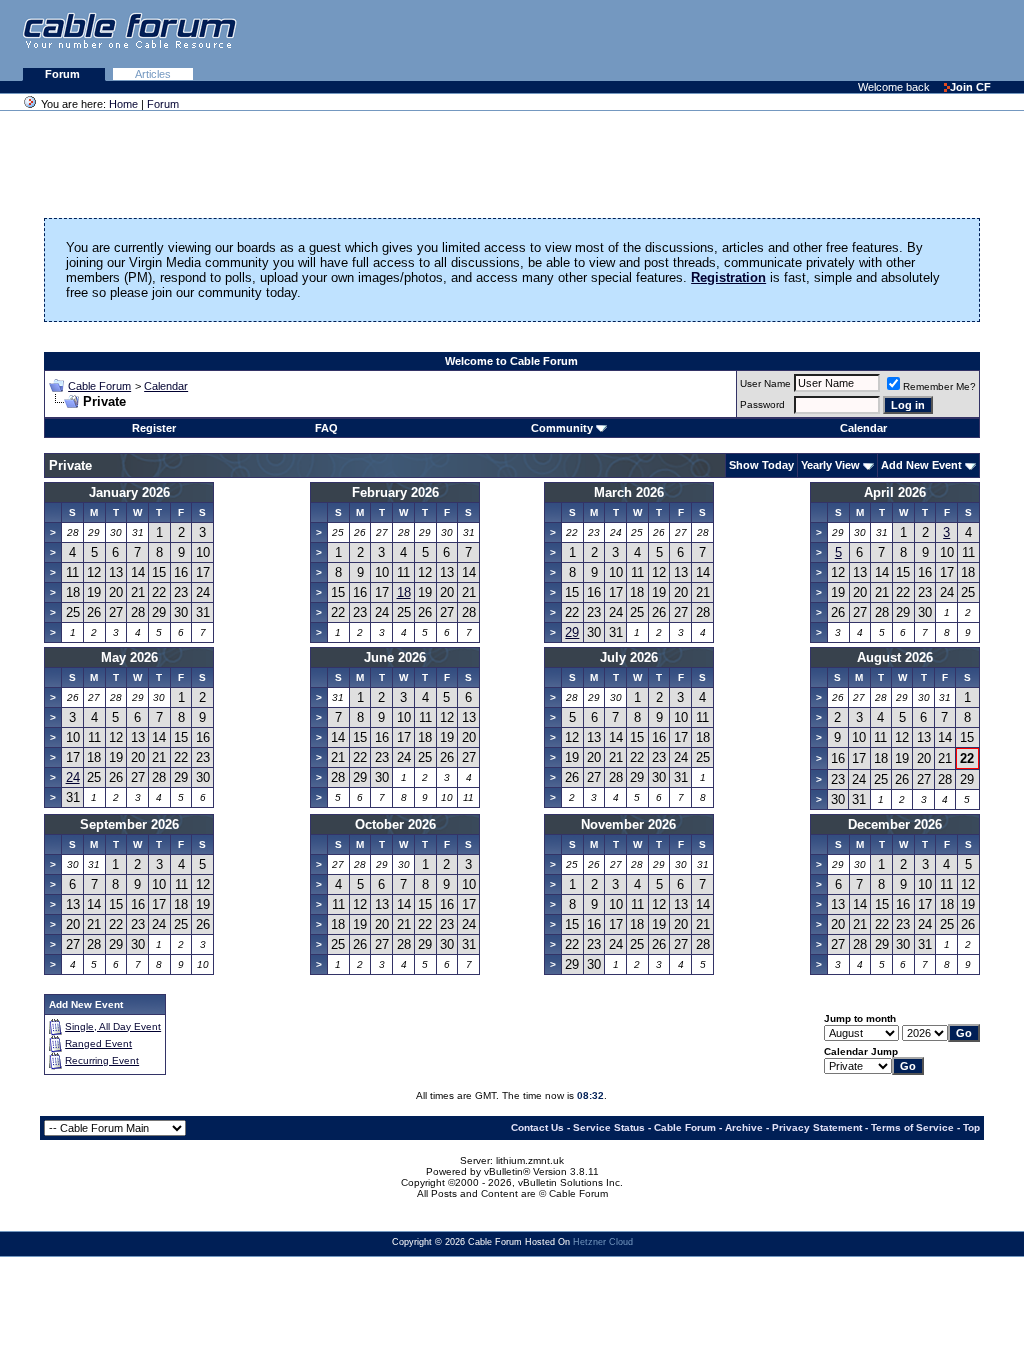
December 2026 (895, 824)
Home (123, 104)
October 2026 (395, 824)
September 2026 (129, 824)
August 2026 (895, 657)
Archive (744, 1127)
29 (572, 632)
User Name (765, 383)
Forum (64, 74)
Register (154, 428)
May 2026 (129, 657)
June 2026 (395, 657)
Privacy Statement (817, 1127)
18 (404, 592)
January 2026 (129, 492)
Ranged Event (98, 1043)
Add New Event (921, 465)
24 (73, 777)
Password (762, 404)
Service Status (609, 1127)
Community (562, 428)
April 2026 (895, 492)
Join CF (970, 87)
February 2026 (395, 492)
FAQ (326, 428)
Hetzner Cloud (603, 1242)
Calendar (166, 386)
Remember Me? (939, 386)
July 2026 (629, 657)
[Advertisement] (780, 40)
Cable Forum (99, 386)
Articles (153, 74)
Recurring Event (102, 1060)
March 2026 (629, 492)
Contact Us (537, 1127)
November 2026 (628, 824)
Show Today (761, 465)
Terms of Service (912, 1127)
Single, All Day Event (113, 1026)
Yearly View (830, 465)
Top (971, 1127)
